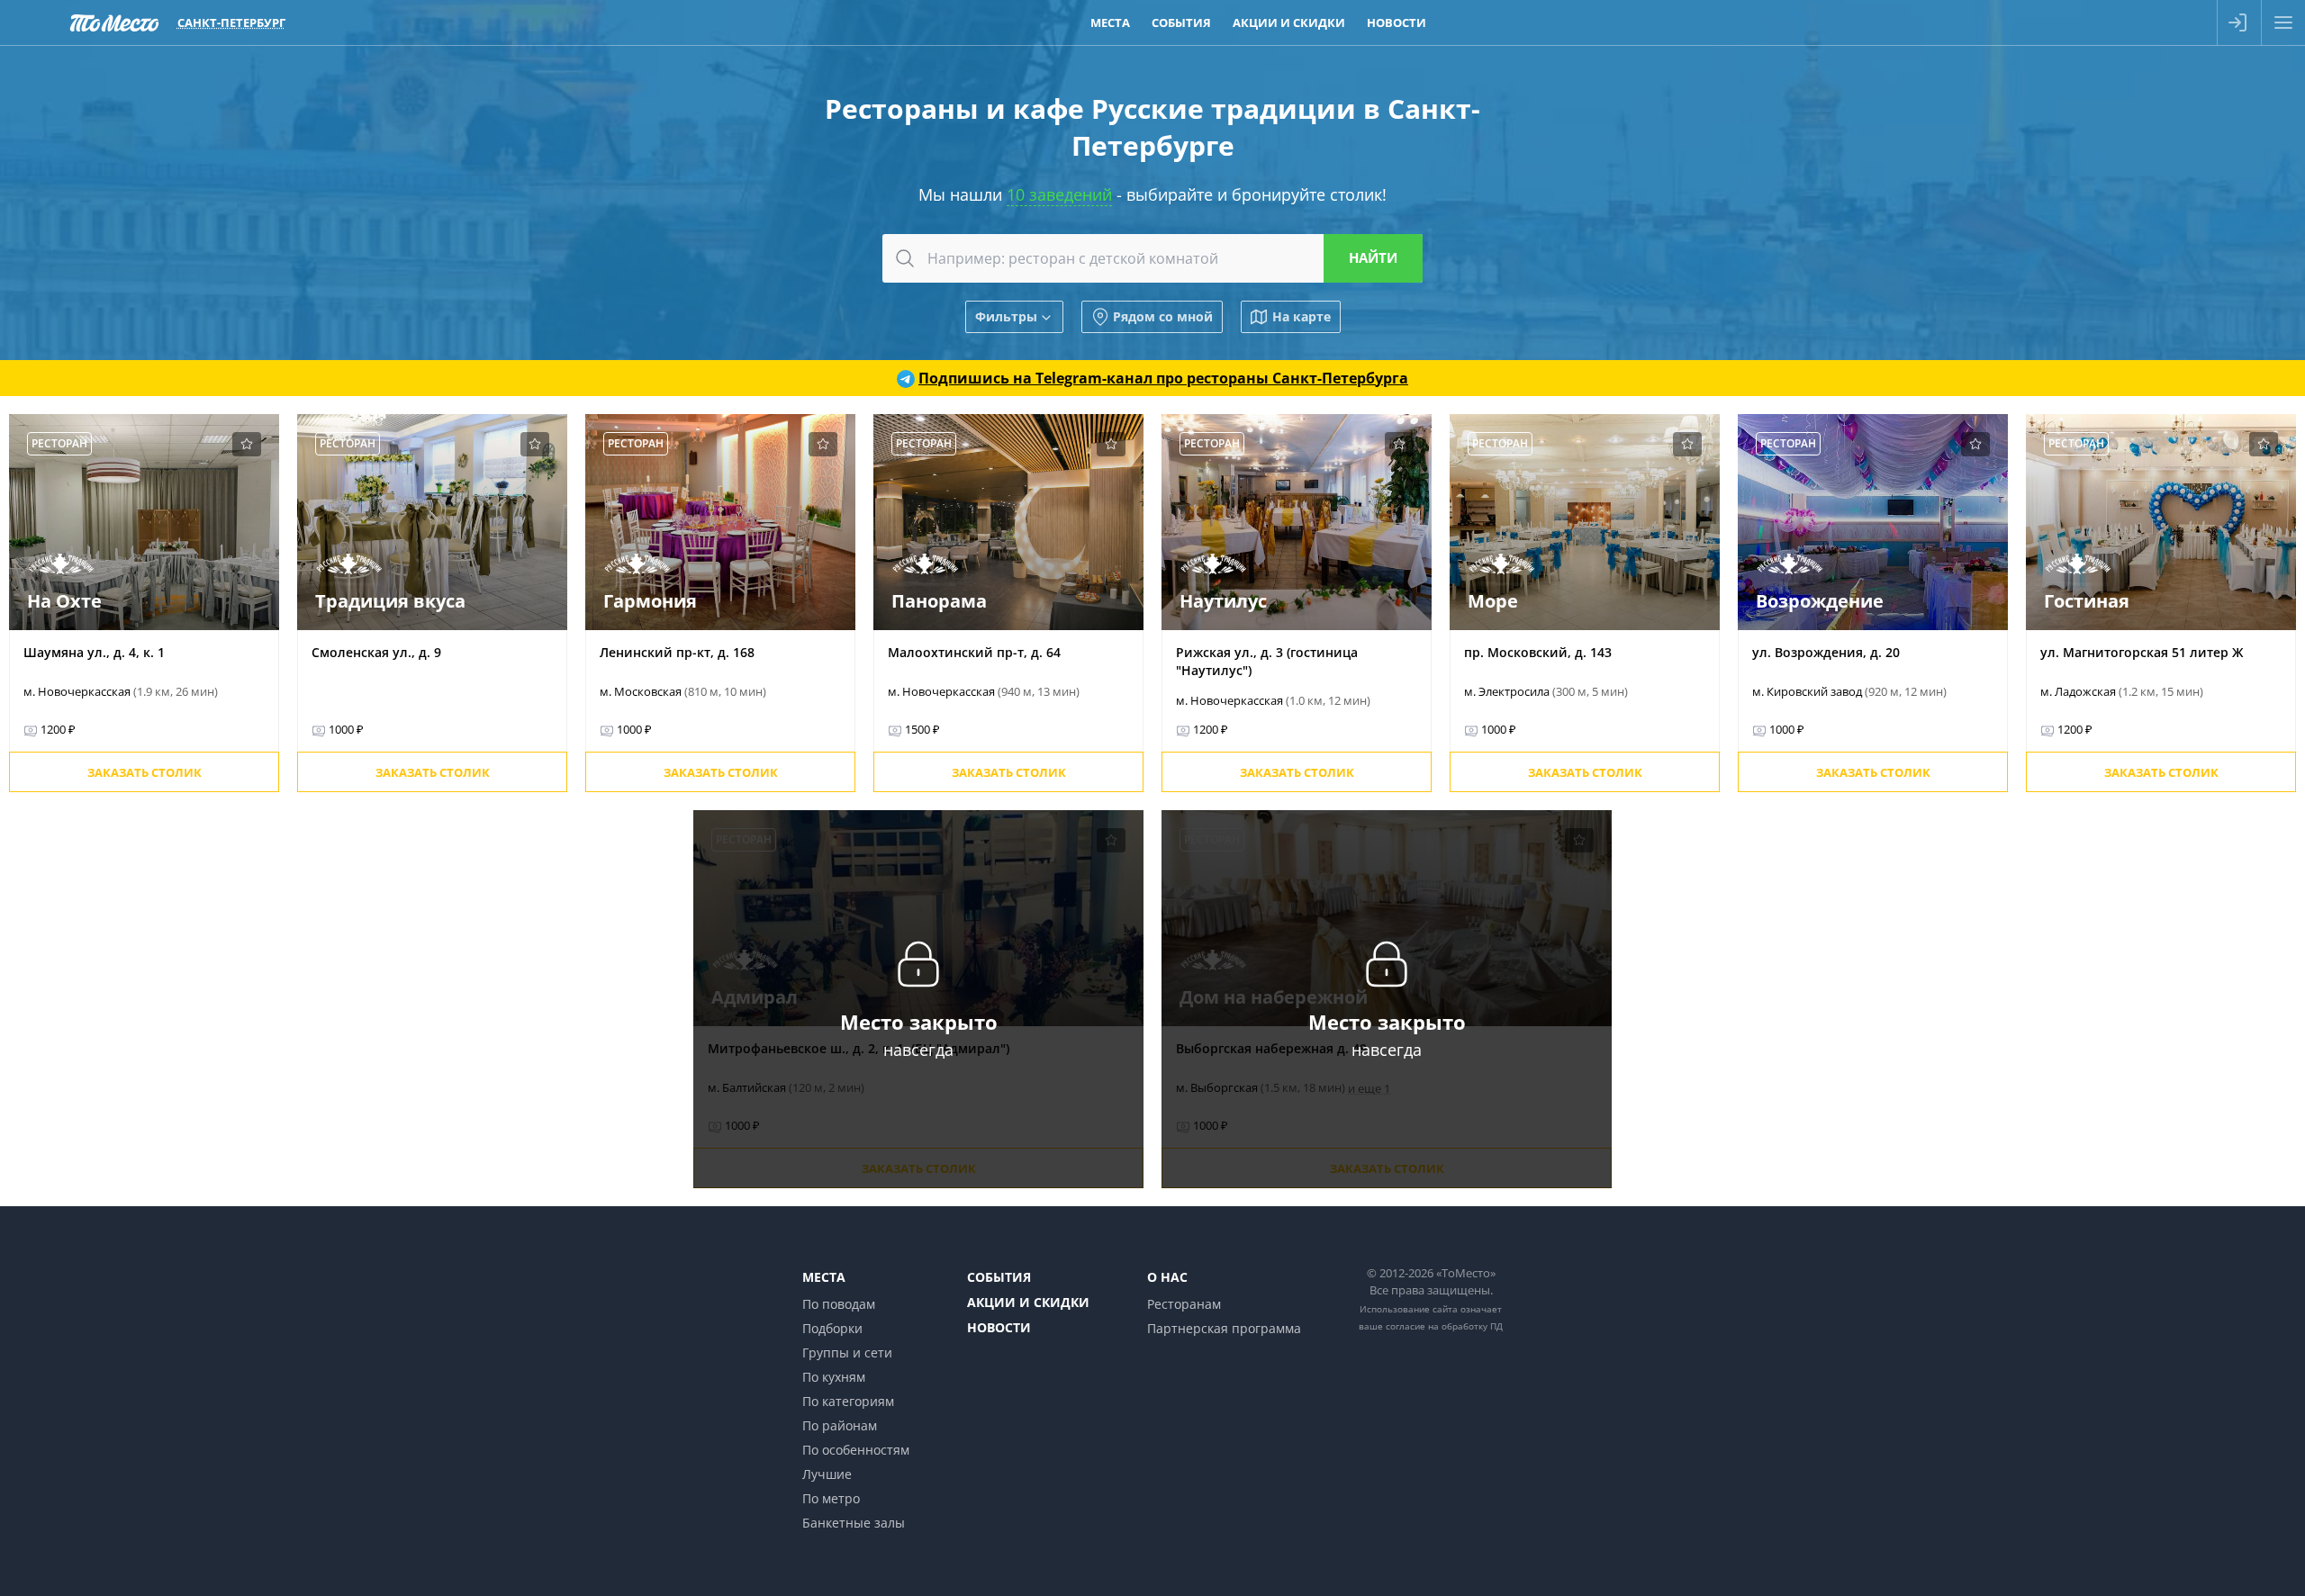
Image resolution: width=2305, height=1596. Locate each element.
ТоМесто (114, 23)
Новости (1397, 23)
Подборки (832, 1328)
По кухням (834, 1377)
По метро (831, 1498)
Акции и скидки (1289, 23)
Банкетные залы (854, 1523)
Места (1110, 23)
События (1181, 23)
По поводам (839, 1304)
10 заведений (1059, 194)
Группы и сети (847, 1353)
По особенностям (856, 1450)
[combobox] (1152, 258)
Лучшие (827, 1474)
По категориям (848, 1401)
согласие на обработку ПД (1444, 1326)
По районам (840, 1425)
